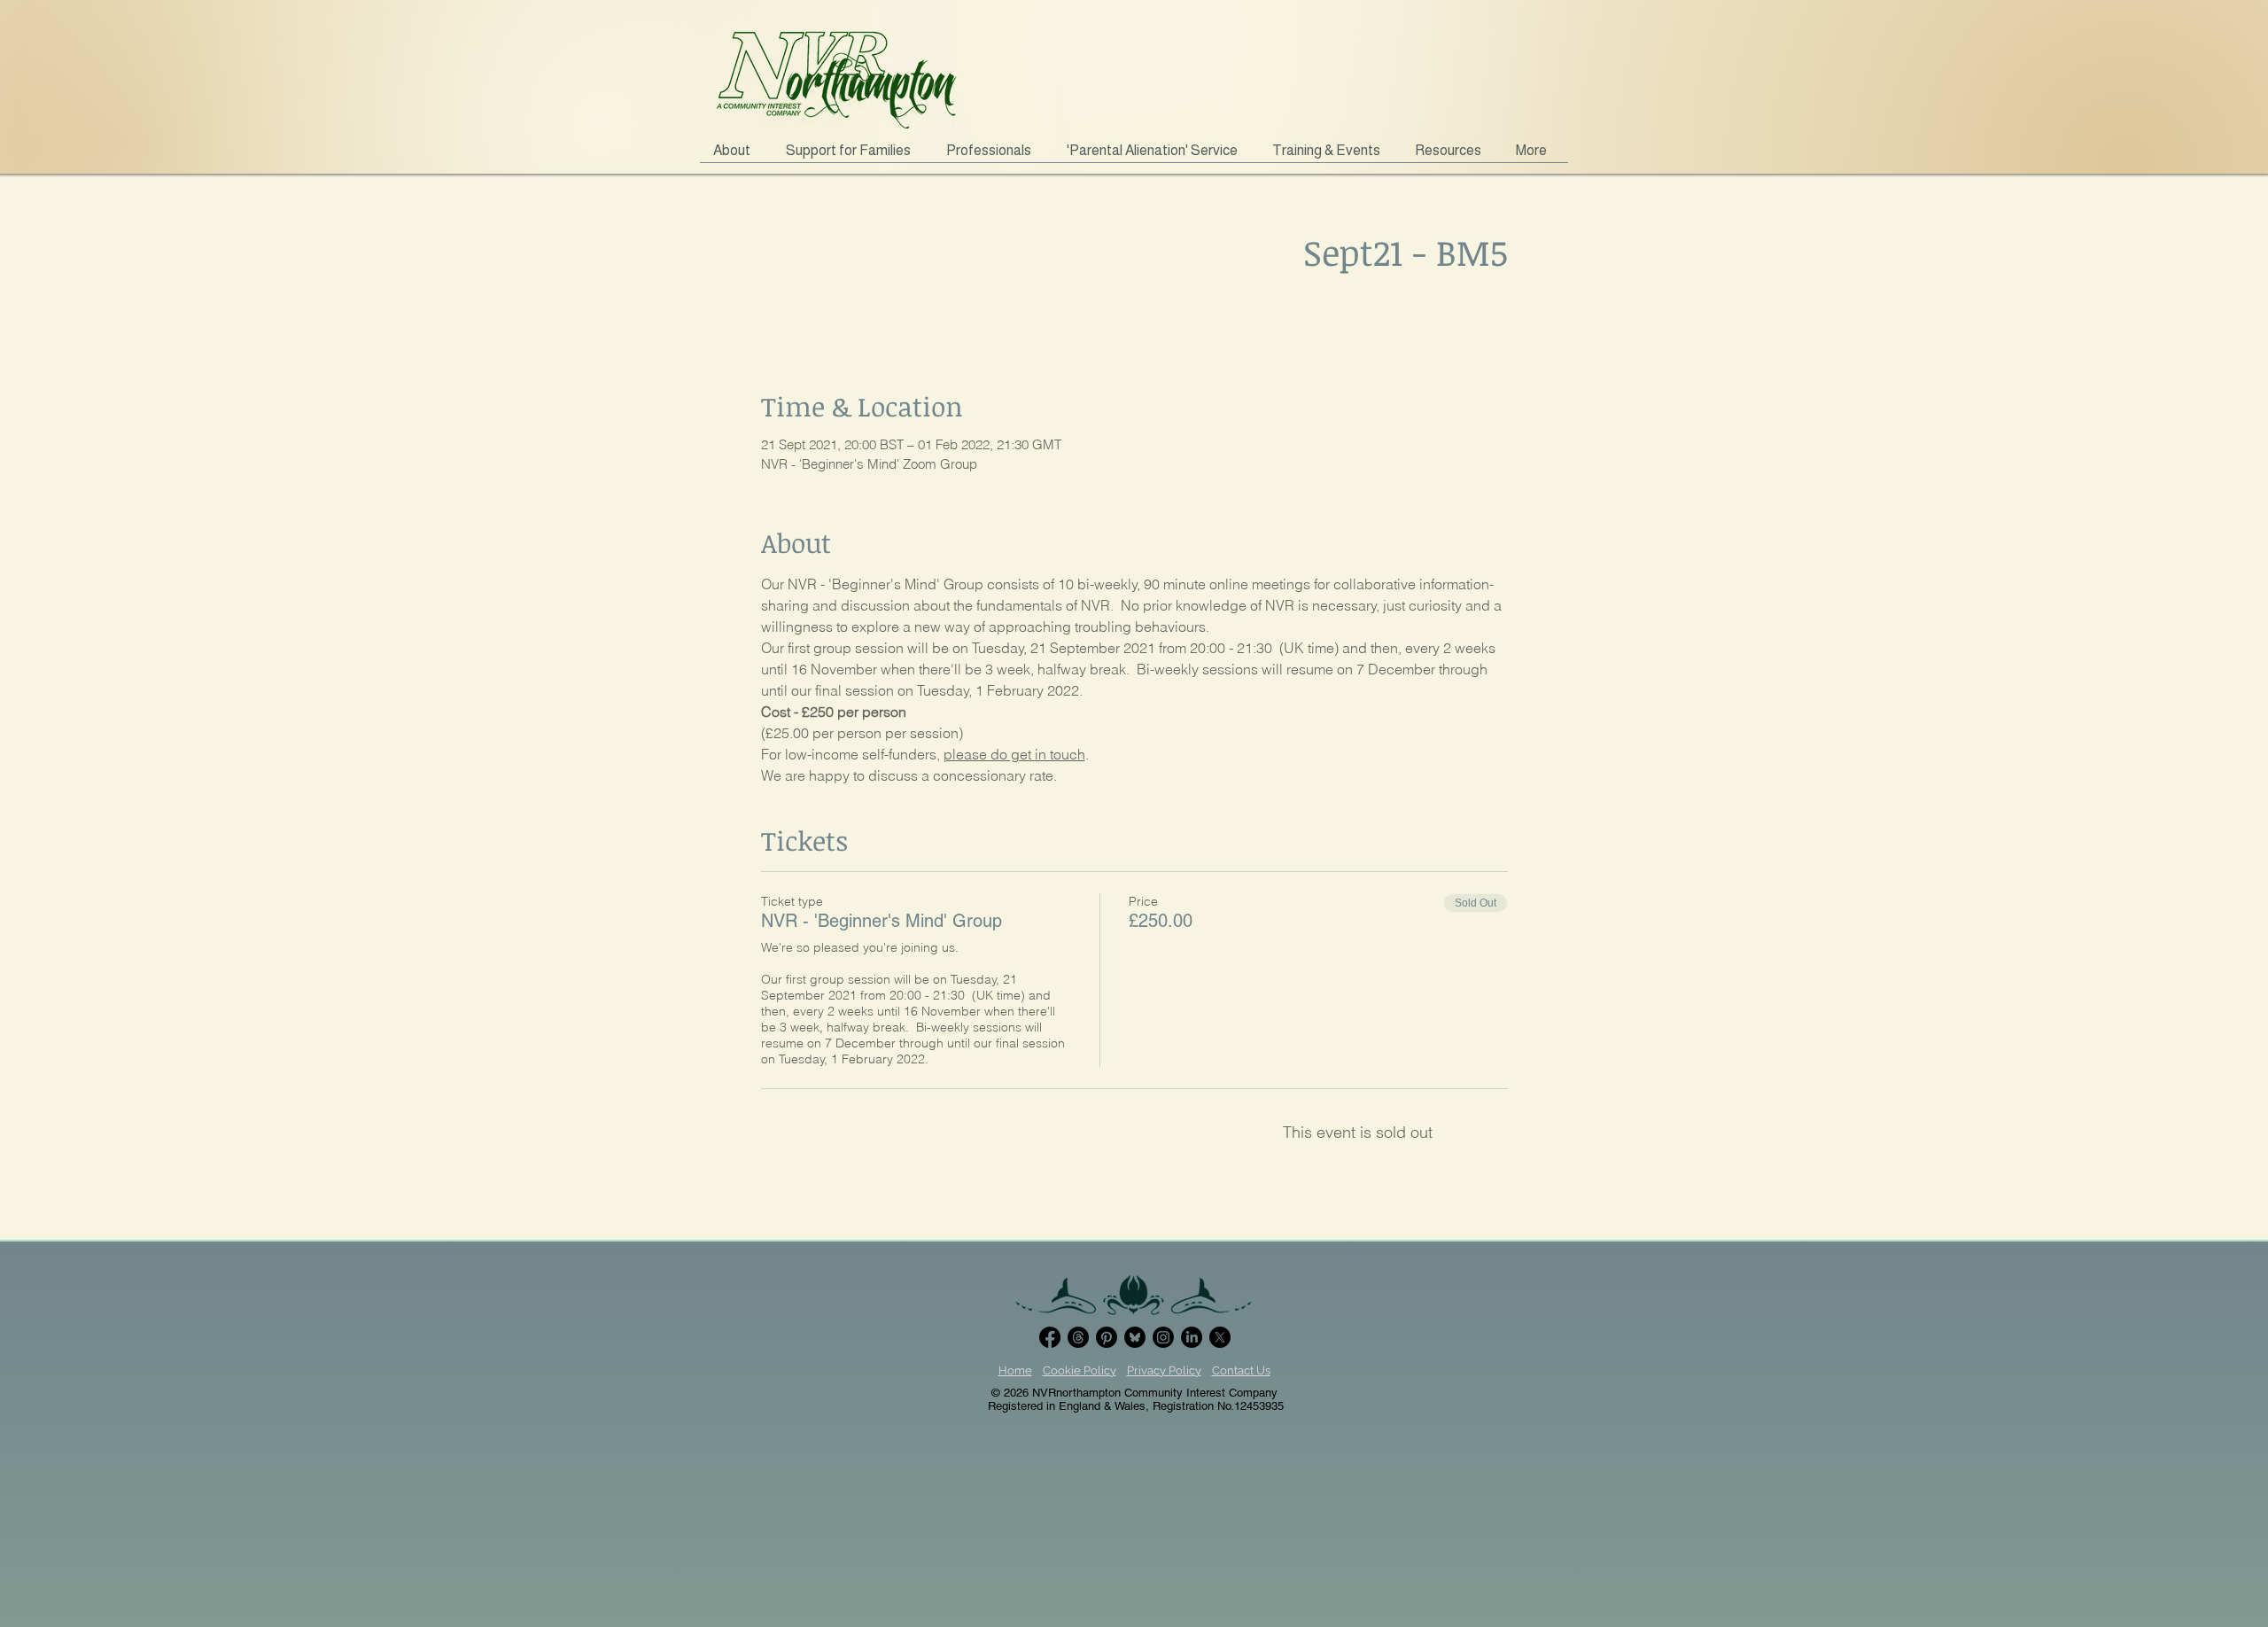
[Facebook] (1050, 1337)
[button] (853, 156)
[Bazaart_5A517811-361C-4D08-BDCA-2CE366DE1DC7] (1135, 1337)
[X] (1220, 1337)
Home (1015, 1370)
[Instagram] (1163, 1337)
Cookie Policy (1080, 1370)
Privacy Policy (1164, 1370)
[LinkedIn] (1192, 1337)
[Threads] (1078, 1337)
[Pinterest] (1107, 1337)
